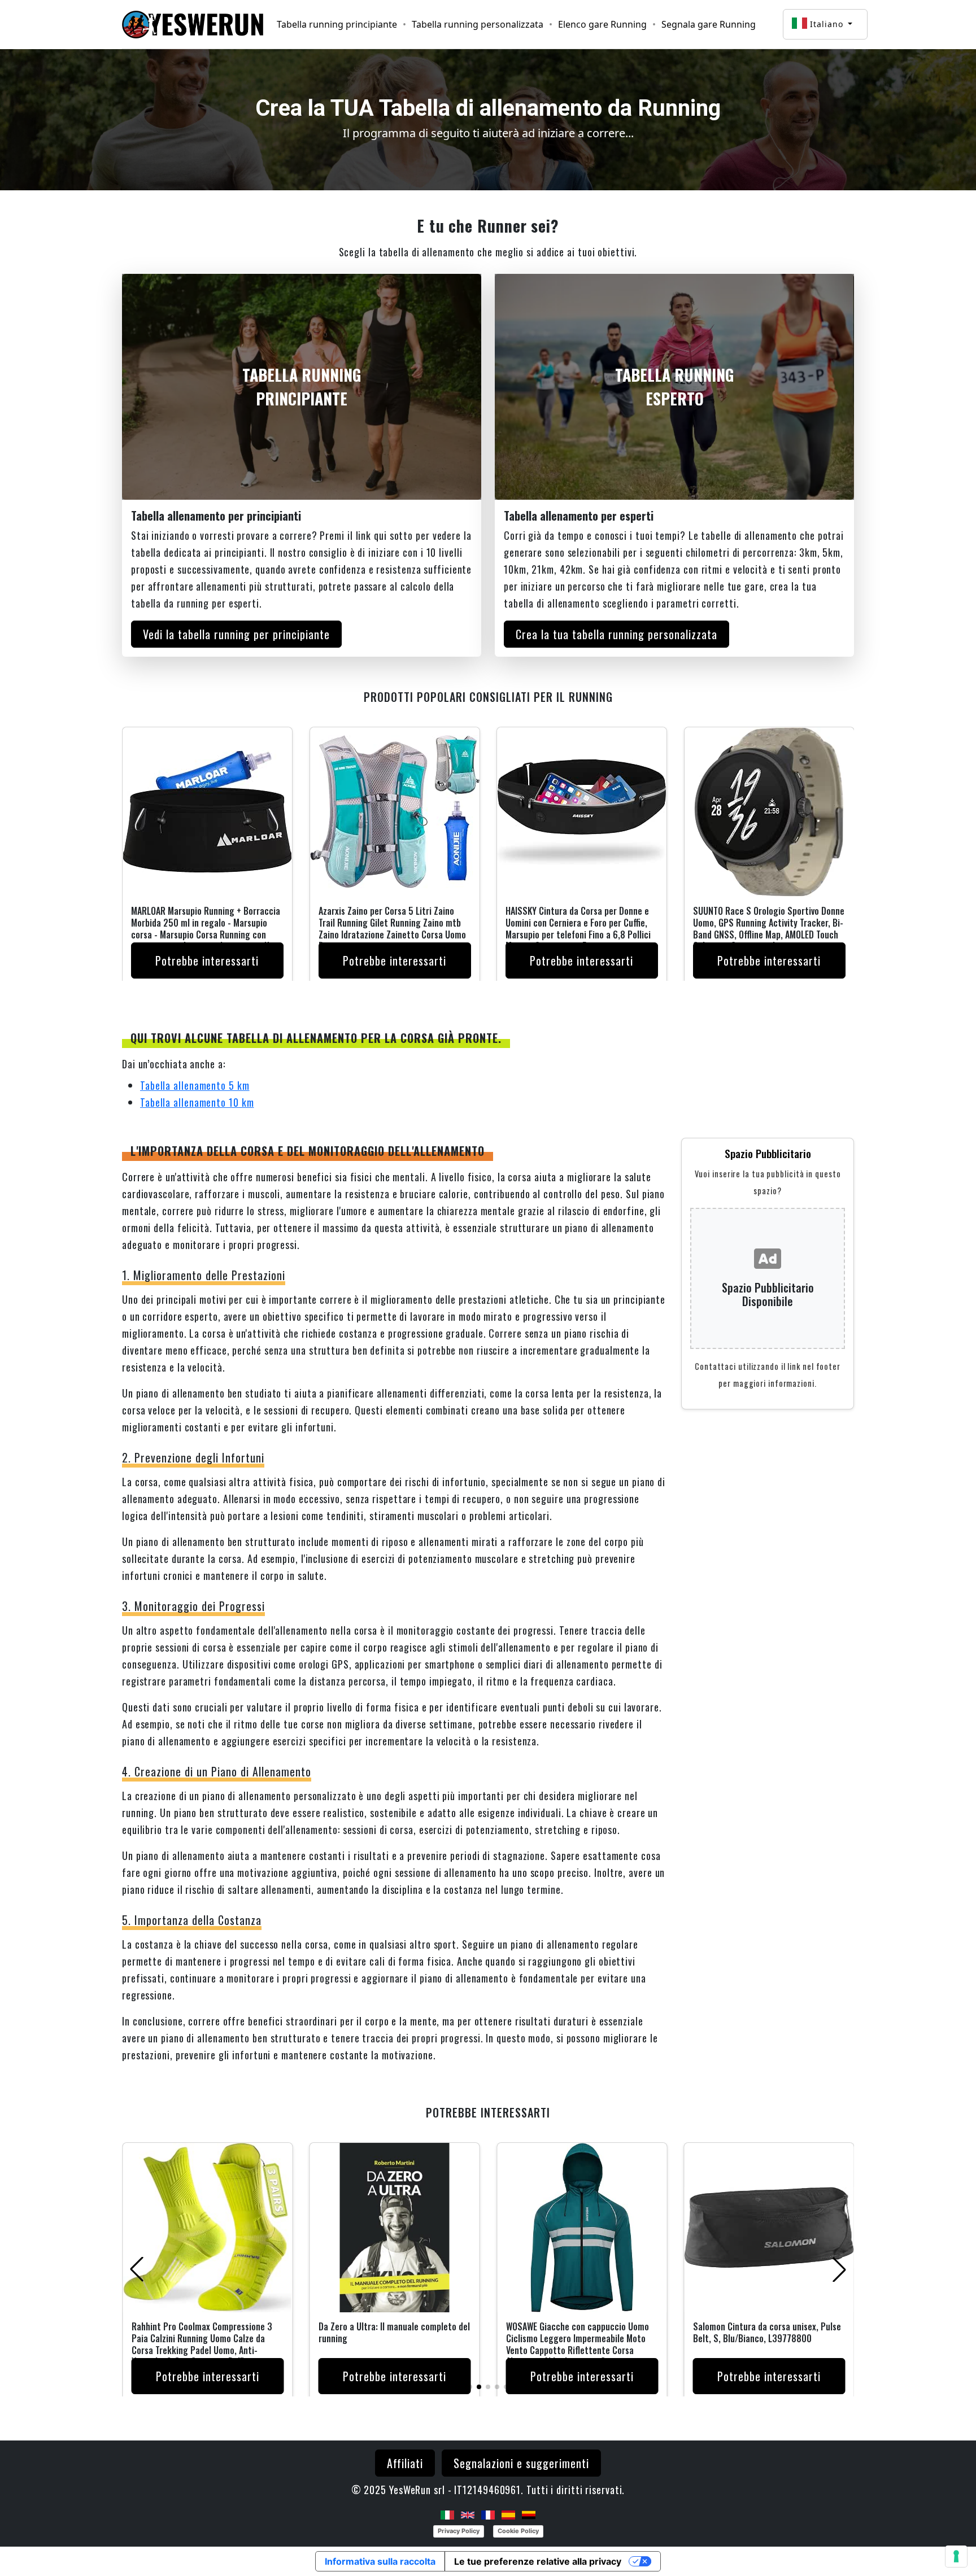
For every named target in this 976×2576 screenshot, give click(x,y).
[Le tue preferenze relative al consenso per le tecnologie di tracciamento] (956, 2556)
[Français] (488, 2514)
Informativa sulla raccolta (380, 2561)
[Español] (508, 2514)
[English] (468, 2514)
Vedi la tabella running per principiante (236, 634)
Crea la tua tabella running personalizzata (616, 634)
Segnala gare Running (709, 24)
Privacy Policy (459, 2531)
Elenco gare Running (602, 24)
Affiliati (405, 2463)
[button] (470, 2387)
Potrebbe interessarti (207, 960)
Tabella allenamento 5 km (195, 1085)
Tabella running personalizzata (478, 24)
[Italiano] (447, 2514)
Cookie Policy (518, 2531)
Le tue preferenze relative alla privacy (538, 2561)
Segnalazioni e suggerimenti (521, 2463)
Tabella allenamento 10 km (197, 1102)
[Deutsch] (529, 2514)
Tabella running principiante (337, 24)
